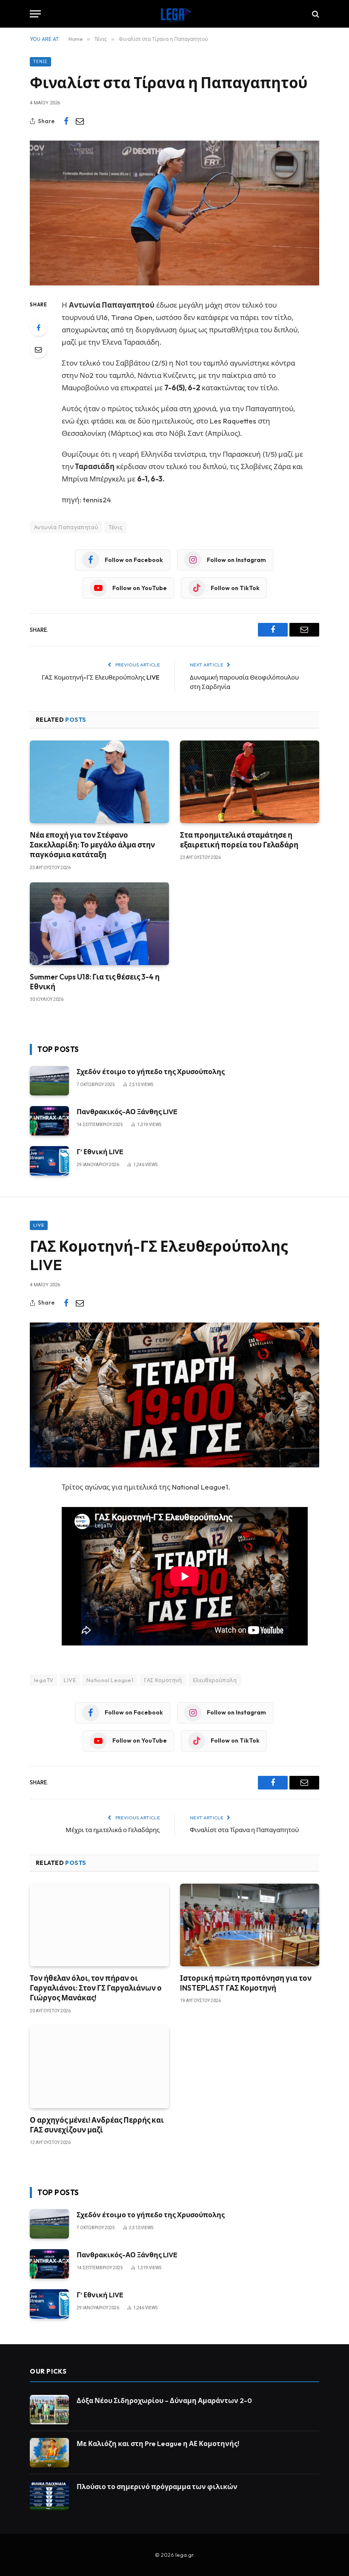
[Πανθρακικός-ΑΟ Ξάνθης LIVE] (49, 1121)
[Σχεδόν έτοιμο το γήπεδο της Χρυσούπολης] (49, 1081)
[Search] (315, 14)
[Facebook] (38, 328)
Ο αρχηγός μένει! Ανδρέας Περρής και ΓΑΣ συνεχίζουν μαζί (97, 2125)
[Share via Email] (80, 121)
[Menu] (35, 14)
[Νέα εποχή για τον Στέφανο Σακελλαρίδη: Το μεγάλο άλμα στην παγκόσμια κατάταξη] (99, 782)
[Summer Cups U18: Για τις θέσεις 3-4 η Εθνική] (99, 924)
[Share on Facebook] (66, 121)
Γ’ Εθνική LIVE (100, 1152)
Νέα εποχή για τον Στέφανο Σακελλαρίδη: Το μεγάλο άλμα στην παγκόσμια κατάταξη (92, 845)
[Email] (38, 349)
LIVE (70, 1680)
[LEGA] (174, 14)
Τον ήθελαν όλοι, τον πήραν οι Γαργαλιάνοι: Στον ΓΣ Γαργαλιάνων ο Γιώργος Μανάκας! (96, 1988)
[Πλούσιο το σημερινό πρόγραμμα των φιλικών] (49, 2496)
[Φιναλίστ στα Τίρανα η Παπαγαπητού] (174, 213)
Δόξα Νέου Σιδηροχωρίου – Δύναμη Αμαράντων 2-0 (164, 2400)
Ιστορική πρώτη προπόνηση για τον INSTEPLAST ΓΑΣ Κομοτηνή (246, 1983)
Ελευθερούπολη (215, 1680)
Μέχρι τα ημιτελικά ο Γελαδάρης (113, 1830)
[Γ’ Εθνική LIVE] (49, 1161)
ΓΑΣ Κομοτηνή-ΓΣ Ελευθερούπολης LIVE (101, 677)
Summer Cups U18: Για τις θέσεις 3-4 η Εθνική (95, 982)
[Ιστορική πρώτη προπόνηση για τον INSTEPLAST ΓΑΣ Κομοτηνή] (250, 1925)
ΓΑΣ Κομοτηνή (163, 1680)
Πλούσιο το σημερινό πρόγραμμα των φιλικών (157, 2487)
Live (39, 1225)
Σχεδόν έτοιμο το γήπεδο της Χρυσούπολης (151, 1072)
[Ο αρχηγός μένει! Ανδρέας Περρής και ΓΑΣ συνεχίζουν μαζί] (99, 2067)
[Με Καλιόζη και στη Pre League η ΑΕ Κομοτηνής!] (49, 2453)
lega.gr (184, 2555)
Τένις (40, 62)
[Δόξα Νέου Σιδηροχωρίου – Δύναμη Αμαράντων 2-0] (49, 2410)
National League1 (110, 1680)
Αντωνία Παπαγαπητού (66, 527)
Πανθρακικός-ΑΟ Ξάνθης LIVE (127, 1112)
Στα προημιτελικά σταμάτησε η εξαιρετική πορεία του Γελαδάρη (239, 840)
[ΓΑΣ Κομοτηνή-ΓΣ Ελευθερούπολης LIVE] (174, 1395)
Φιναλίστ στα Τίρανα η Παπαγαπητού (244, 1830)
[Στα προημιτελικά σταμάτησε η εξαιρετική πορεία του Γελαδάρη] (250, 782)
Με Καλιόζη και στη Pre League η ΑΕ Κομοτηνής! (158, 2443)
